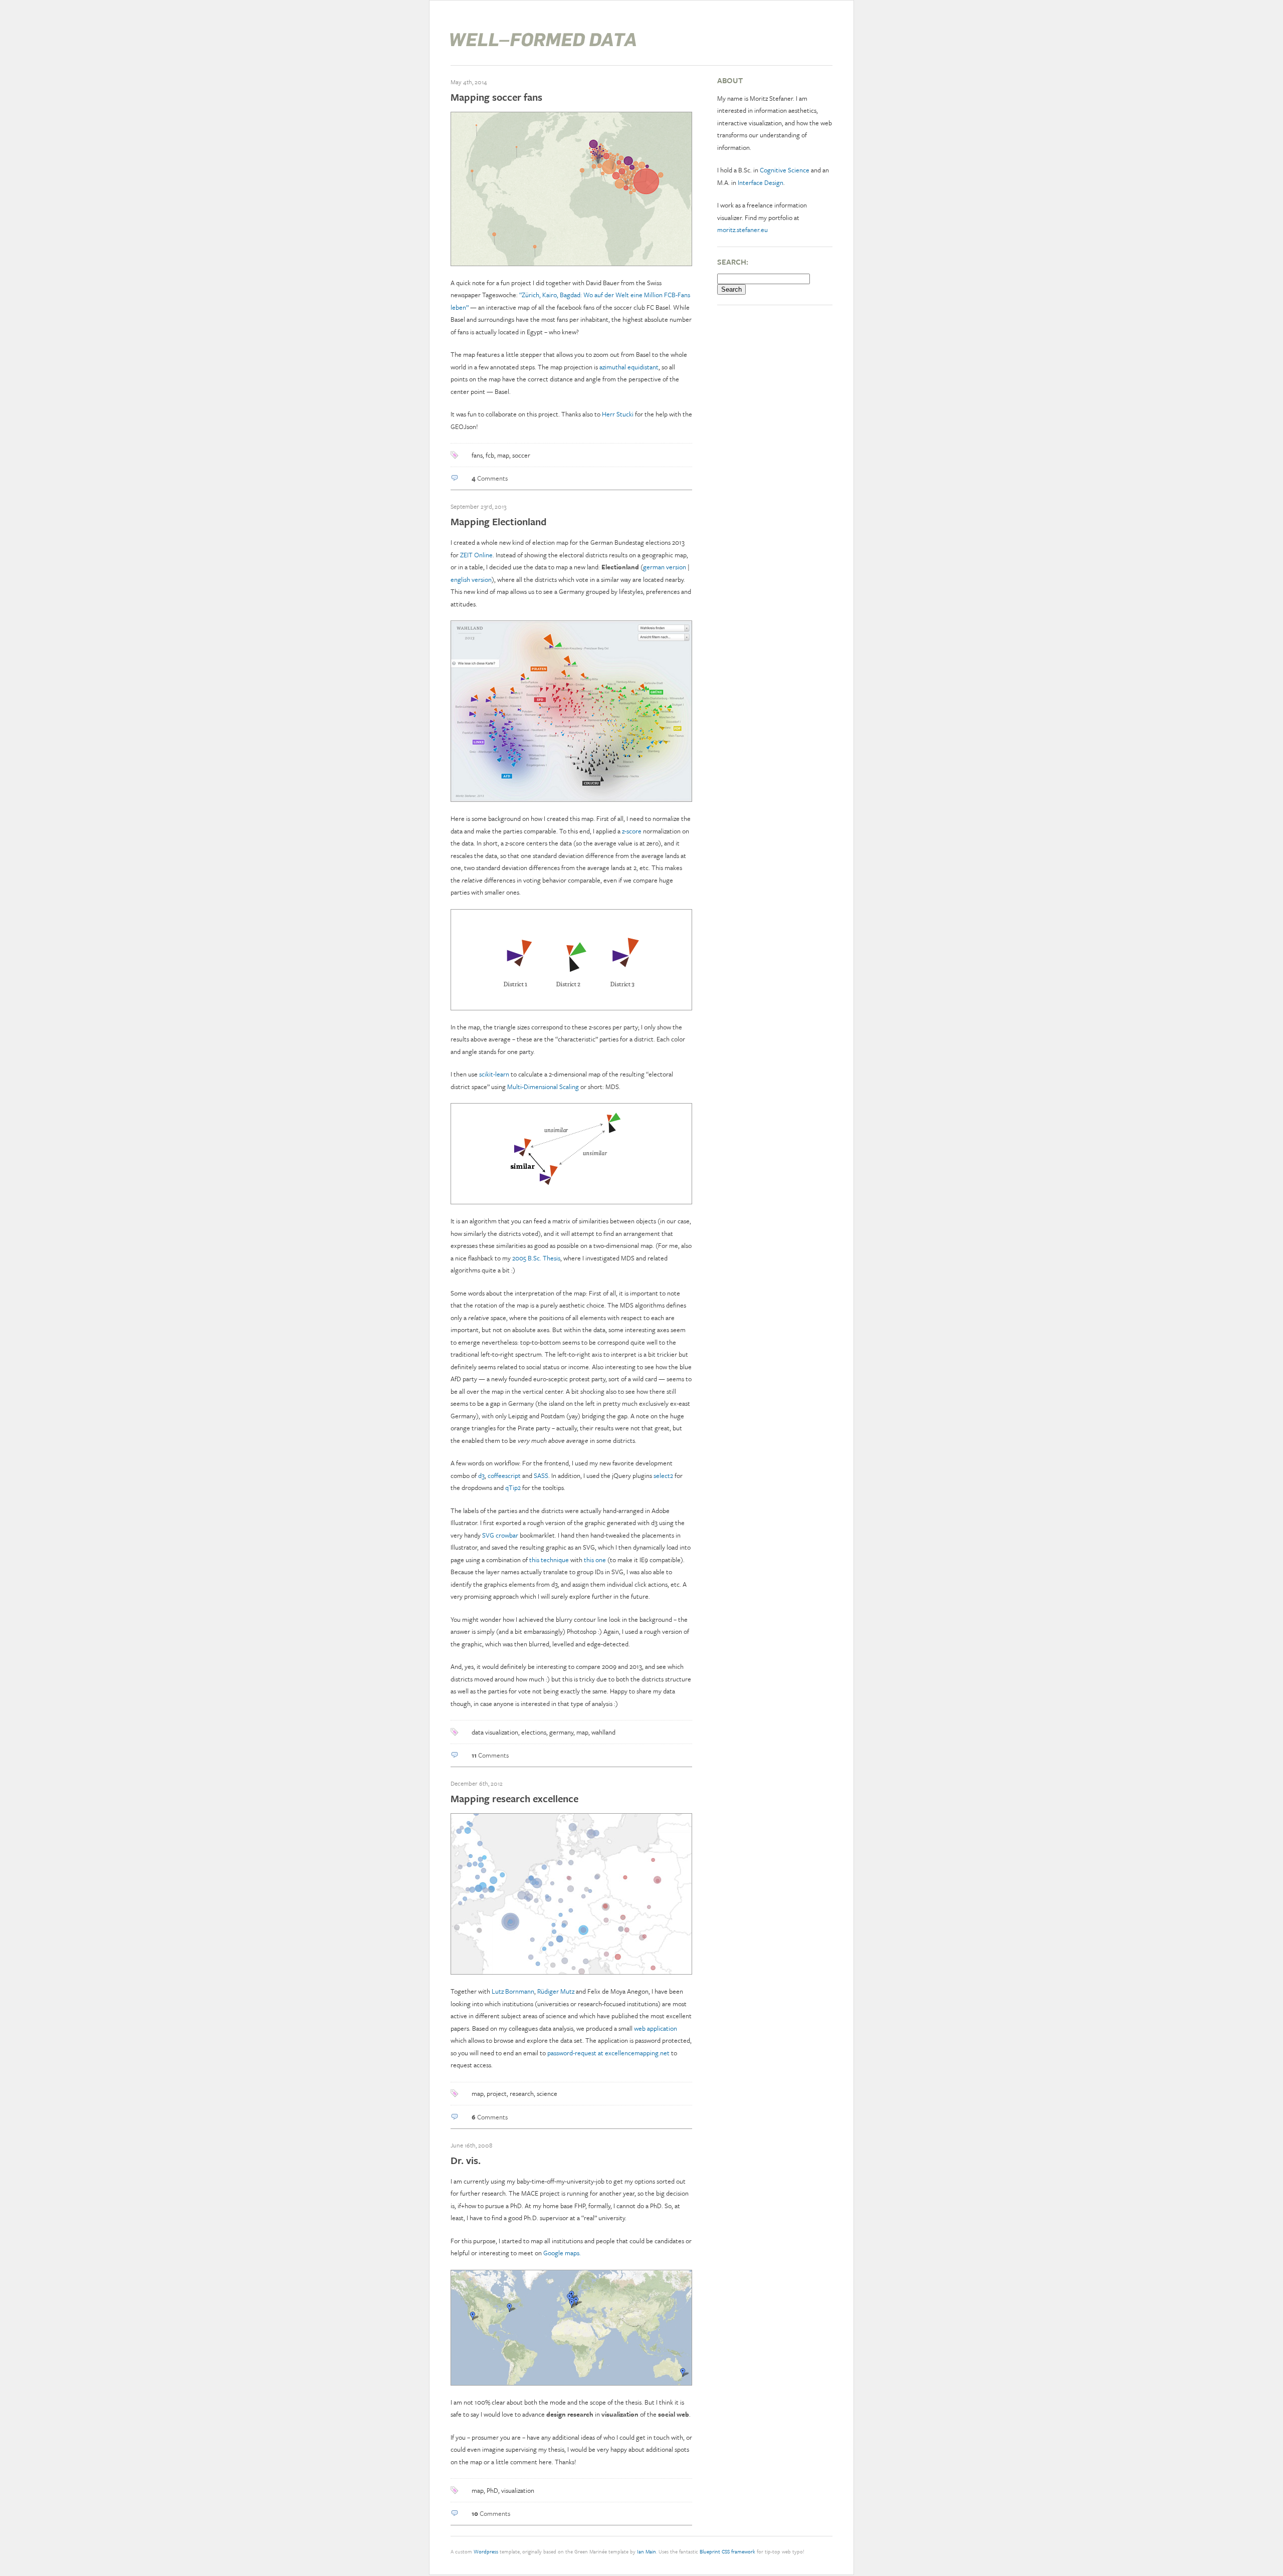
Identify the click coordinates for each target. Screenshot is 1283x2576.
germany (561, 1732)
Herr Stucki (618, 414)
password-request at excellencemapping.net (608, 2053)
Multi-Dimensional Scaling (543, 1087)
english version (471, 579)
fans (477, 455)
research (522, 2093)
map (503, 455)
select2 (663, 1475)
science (547, 2093)
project (497, 2093)
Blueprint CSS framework (727, 2551)
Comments (490, 478)
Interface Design (761, 182)
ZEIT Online (476, 555)
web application (656, 2028)
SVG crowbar (500, 1535)
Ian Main (647, 2551)
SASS (541, 1475)
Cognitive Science (785, 170)
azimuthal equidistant (629, 367)
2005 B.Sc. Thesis (536, 1258)
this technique (549, 1560)
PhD (492, 2490)
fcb (490, 455)
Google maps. (562, 2253)
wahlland (603, 1732)
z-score (632, 831)
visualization (518, 2490)
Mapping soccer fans (496, 97)
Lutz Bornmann (513, 1991)
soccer (521, 455)
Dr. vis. (466, 2160)
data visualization (495, 1732)
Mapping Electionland (499, 521)
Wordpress (486, 2551)
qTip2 (513, 1487)
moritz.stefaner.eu (742, 230)
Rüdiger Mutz (556, 1991)
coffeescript (504, 1475)
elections (534, 1732)
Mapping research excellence (514, 1798)
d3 (481, 1475)
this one (595, 1560)
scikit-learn (494, 1074)
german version (665, 567)
